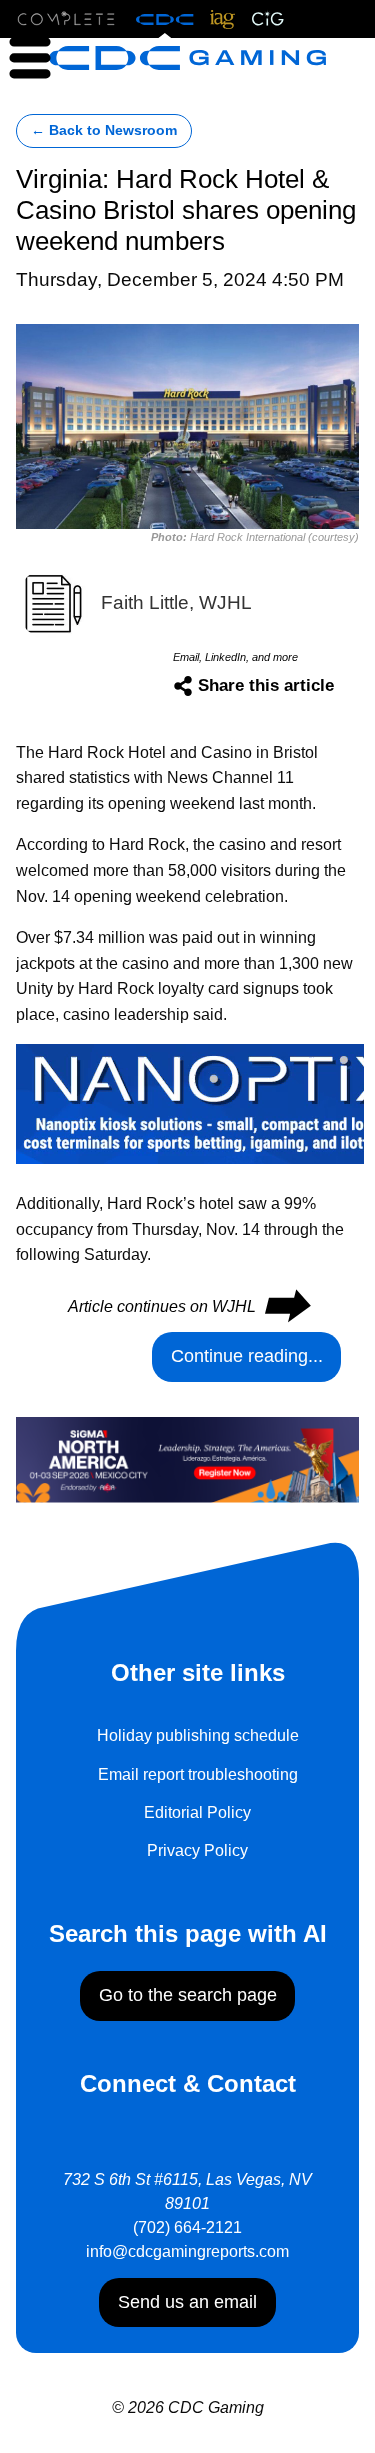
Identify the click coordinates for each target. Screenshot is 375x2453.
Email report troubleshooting (198, 1774)
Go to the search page (188, 1995)
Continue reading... (247, 1356)
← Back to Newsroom (104, 130)
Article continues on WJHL (188, 1306)
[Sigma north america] (187, 1458)
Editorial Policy (197, 1812)
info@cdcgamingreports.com (187, 2251)
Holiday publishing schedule (198, 1735)
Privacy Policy (197, 1850)
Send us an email (187, 2302)
